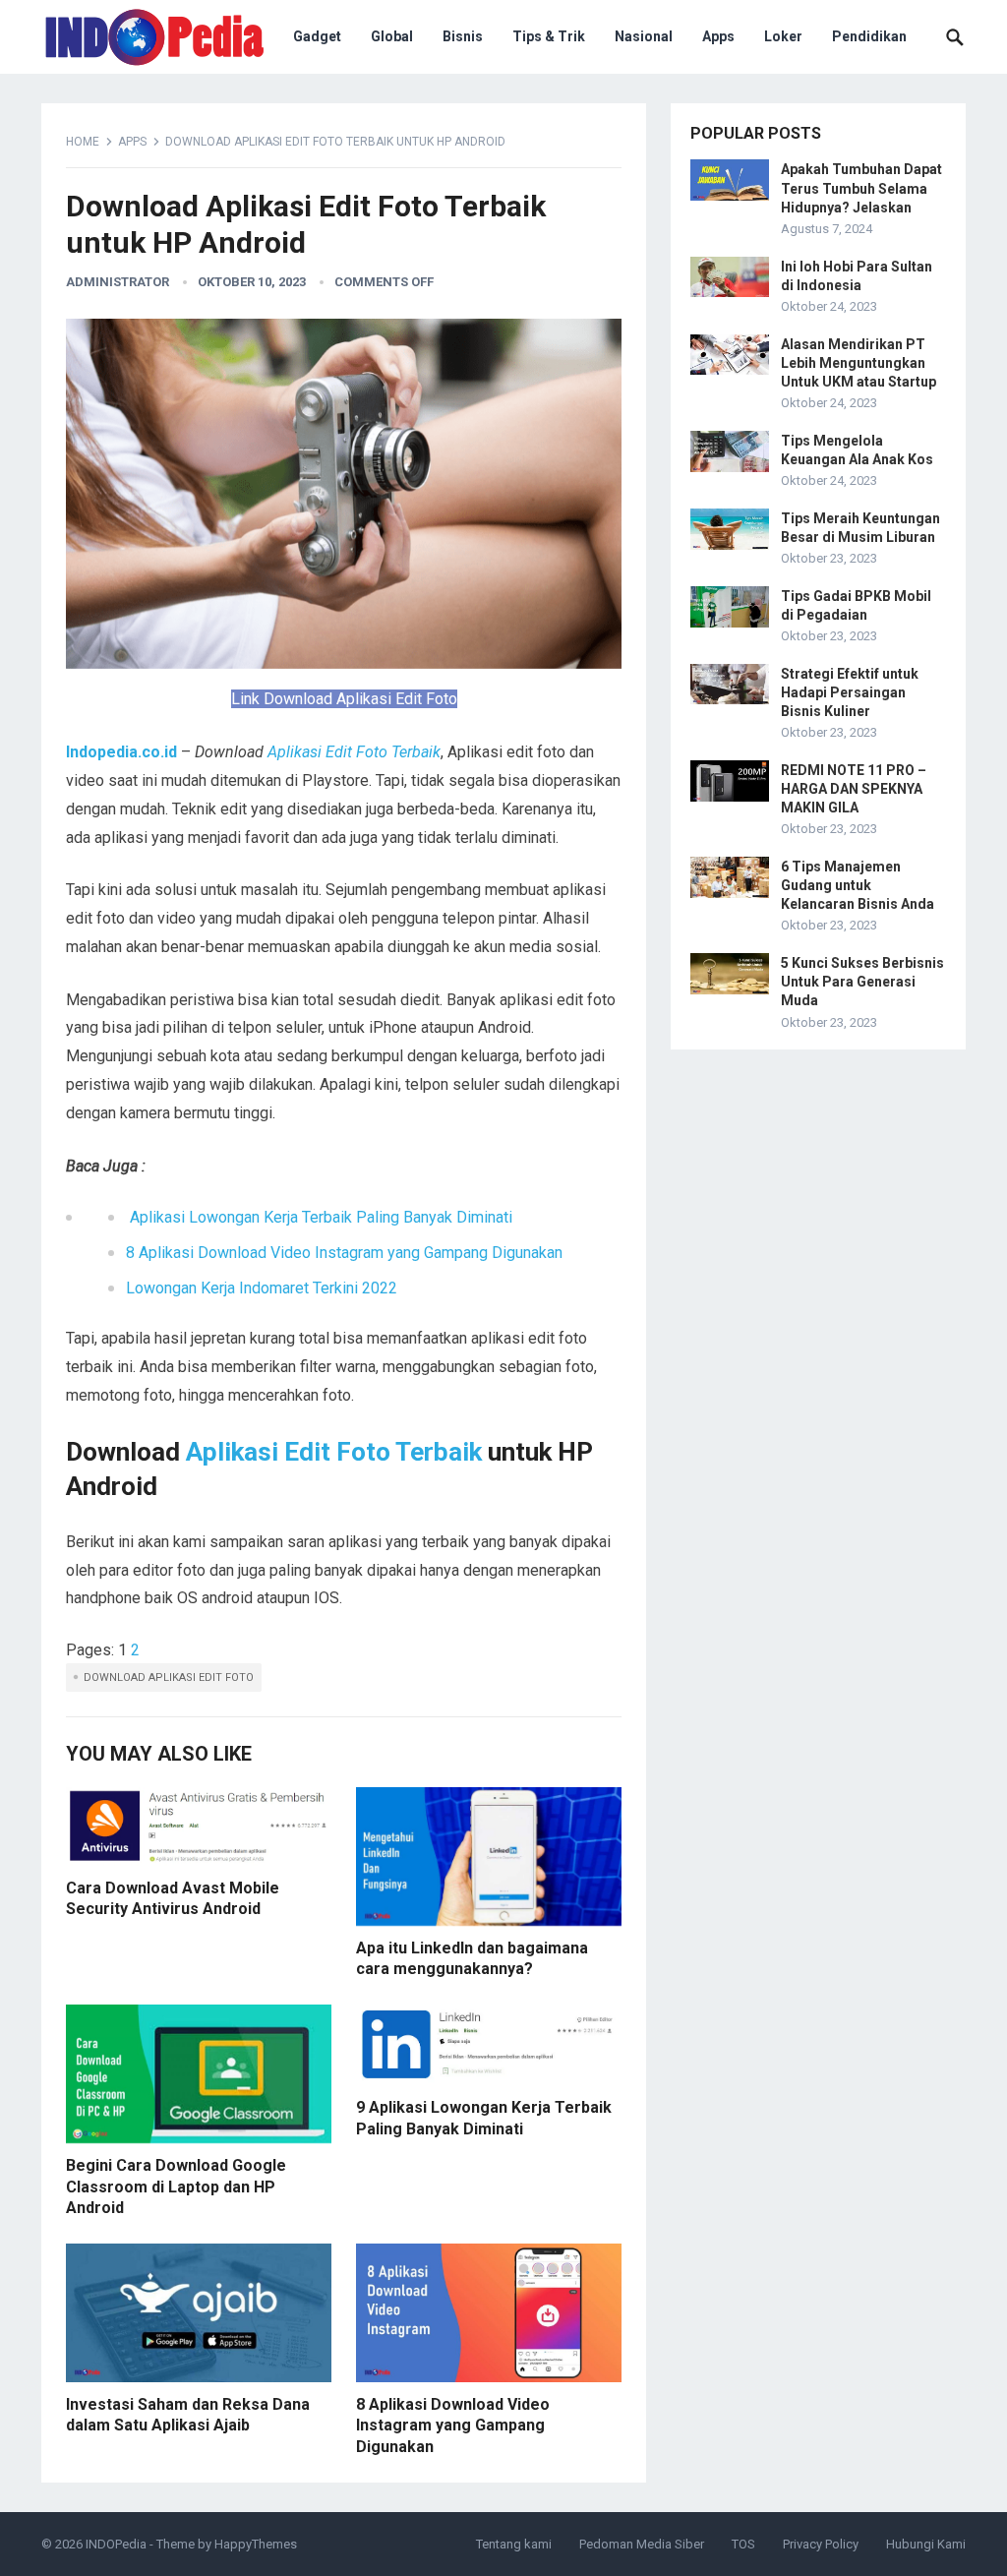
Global (392, 36)
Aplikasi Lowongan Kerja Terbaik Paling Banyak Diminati (321, 1217)
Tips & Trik (549, 36)
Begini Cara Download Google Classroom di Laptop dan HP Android (176, 2187)
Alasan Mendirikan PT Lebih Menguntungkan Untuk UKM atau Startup (859, 363)
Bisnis (463, 36)
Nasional (644, 36)
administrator (118, 282)
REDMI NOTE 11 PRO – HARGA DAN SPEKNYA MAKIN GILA (854, 789)
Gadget (317, 36)
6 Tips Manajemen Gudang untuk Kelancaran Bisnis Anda (858, 885)
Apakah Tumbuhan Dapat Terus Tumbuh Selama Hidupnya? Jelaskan (861, 188)
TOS (743, 2544)
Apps (718, 36)
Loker (783, 36)
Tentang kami (514, 2544)
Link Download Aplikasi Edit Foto (344, 699)
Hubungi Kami (926, 2544)
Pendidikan (869, 36)
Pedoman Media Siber (642, 2544)
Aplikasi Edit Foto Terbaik (352, 752)
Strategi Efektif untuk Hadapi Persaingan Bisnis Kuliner (850, 692)
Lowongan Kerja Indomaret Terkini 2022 (264, 1288)
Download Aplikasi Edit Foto (169, 1677)
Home (83, 142)
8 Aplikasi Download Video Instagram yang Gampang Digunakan (344, 1253)
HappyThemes (256, 2544)
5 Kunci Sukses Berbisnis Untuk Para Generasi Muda (862, 982)
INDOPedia (116, 2544)
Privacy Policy (821, 2544)
